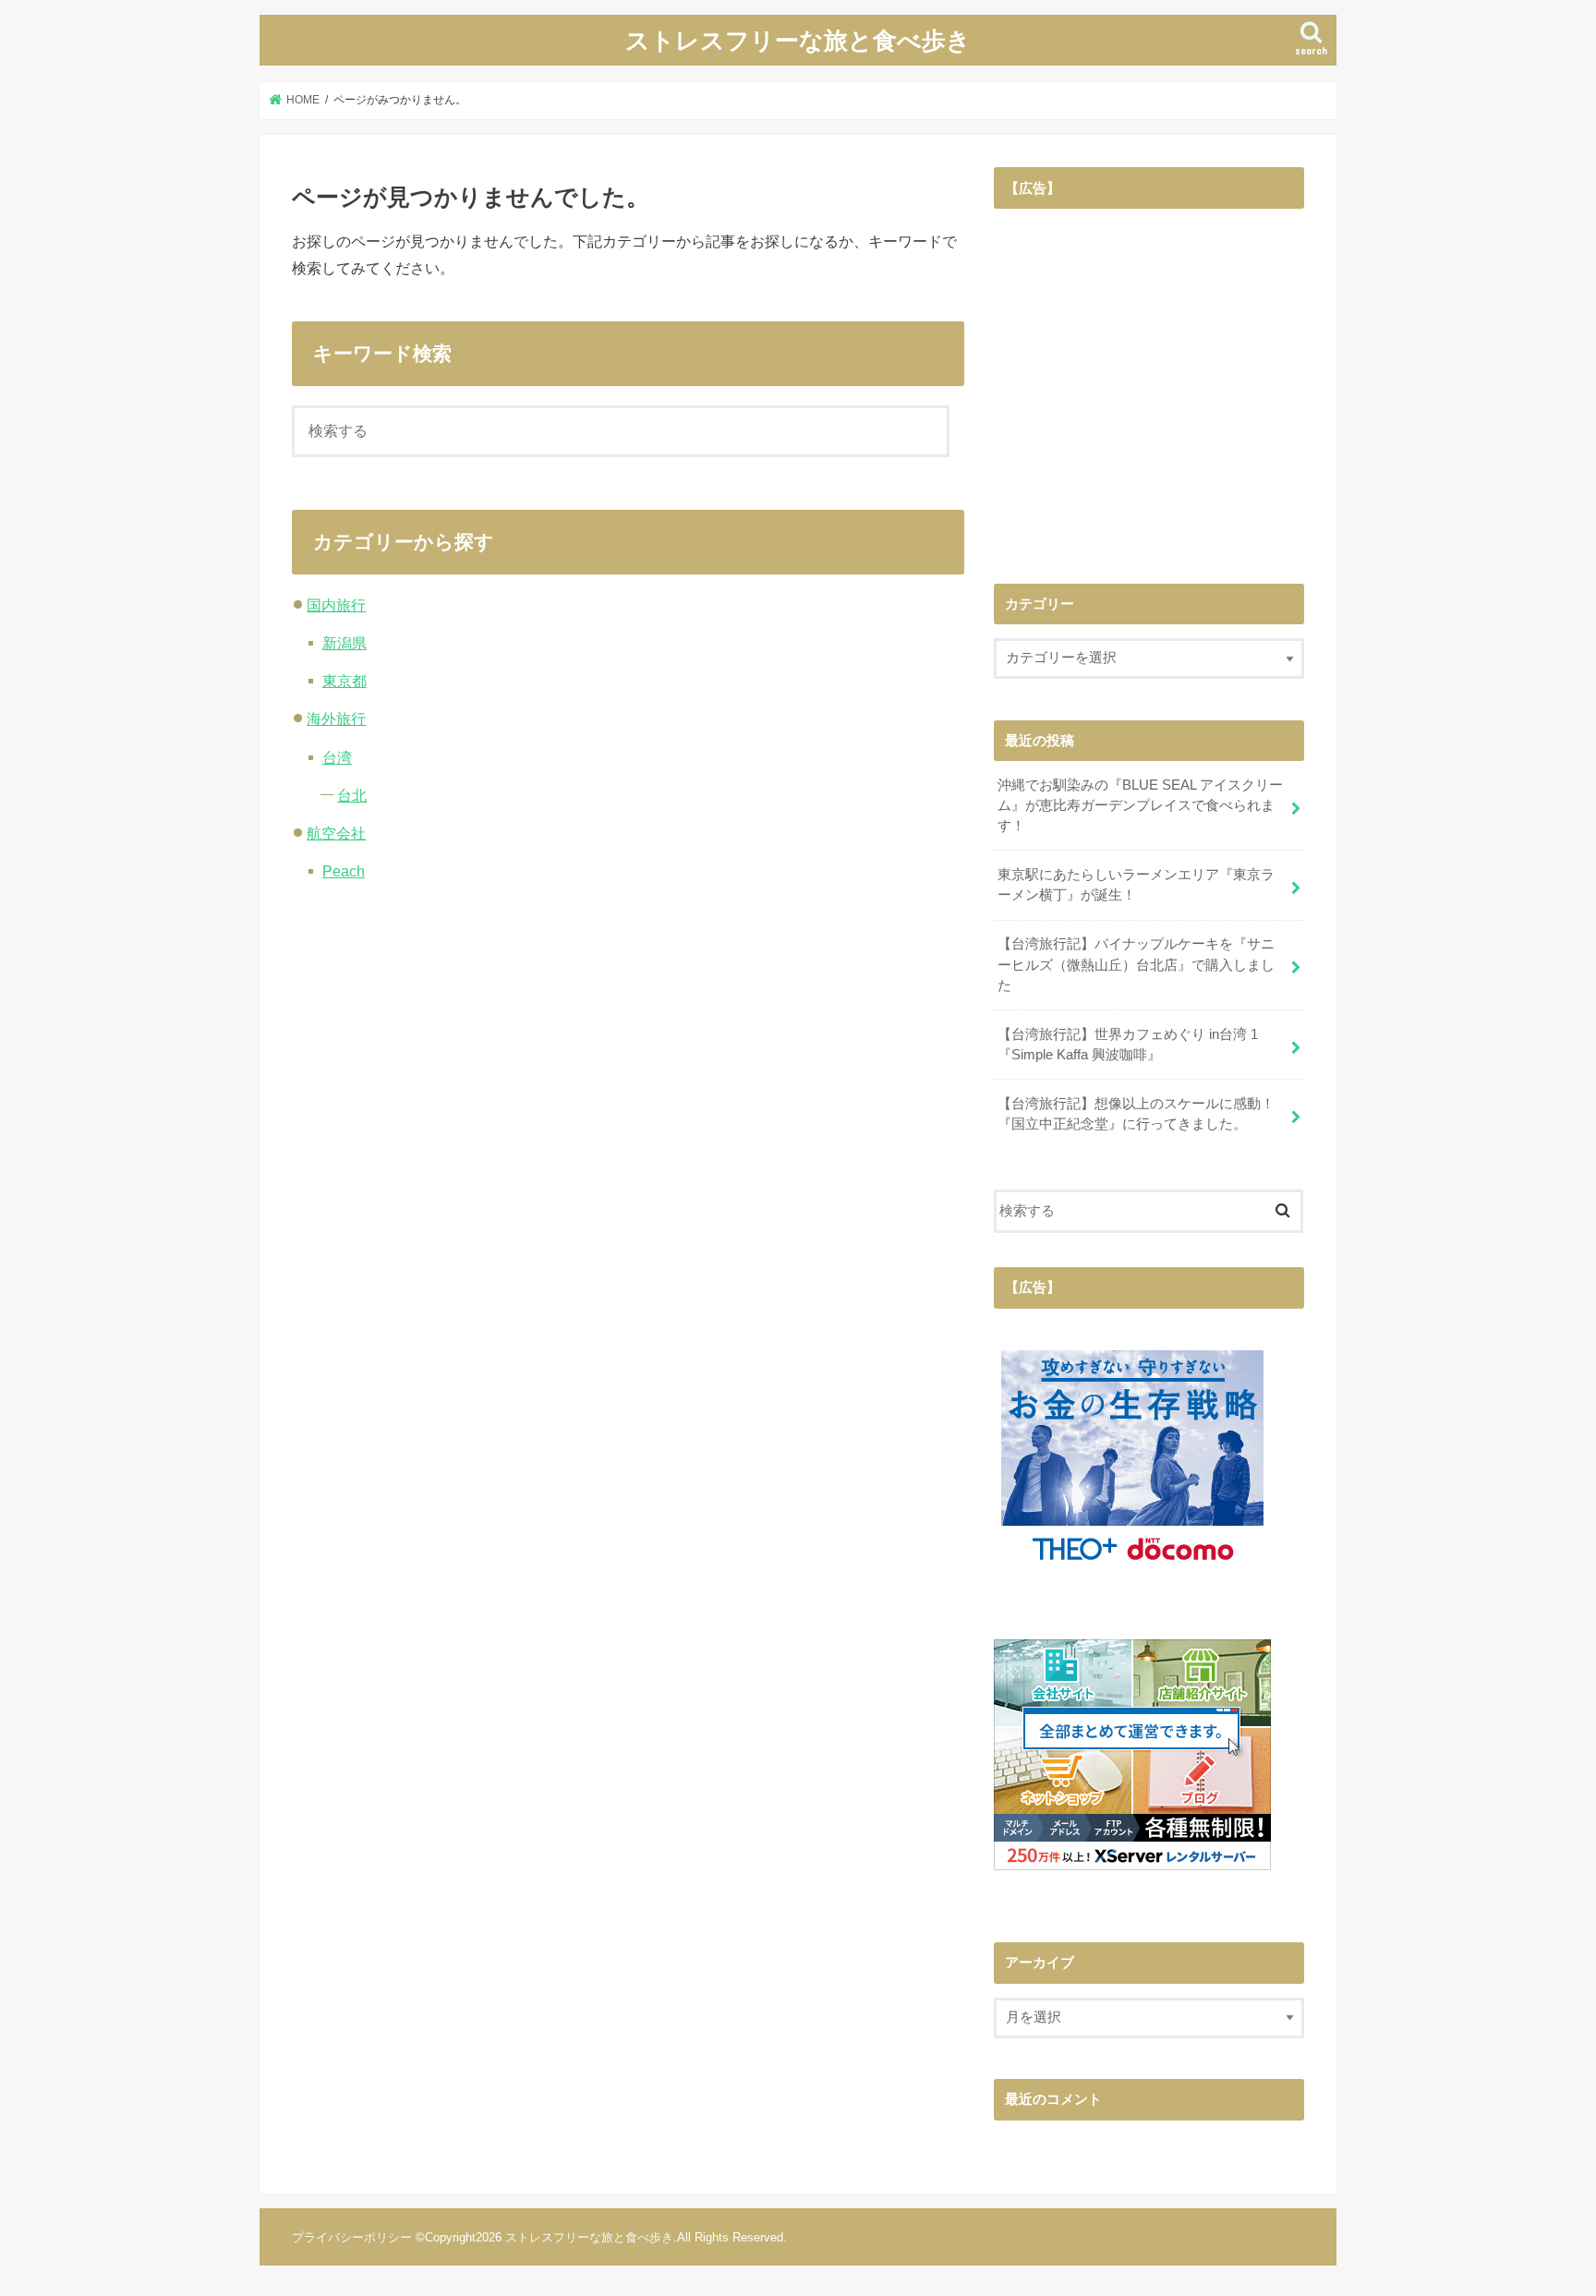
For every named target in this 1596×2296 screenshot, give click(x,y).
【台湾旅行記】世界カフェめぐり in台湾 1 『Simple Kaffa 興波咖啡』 (1128, 1045)
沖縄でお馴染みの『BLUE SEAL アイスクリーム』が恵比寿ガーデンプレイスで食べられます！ (1140, 805)
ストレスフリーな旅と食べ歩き (798, 39)
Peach (344, 871)
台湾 (337, 757)
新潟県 (345, 643)
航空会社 (336, 833)
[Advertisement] (1149, 393)
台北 (352, 795)
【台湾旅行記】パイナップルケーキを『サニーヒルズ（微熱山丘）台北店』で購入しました (1136, 964)
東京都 (345, 681)
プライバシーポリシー (352, 2237)
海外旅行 (336, 719)
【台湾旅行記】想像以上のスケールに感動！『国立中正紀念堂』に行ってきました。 (1136, 1114)
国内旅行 (336, 605)
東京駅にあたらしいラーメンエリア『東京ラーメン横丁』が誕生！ (1136, 885)
